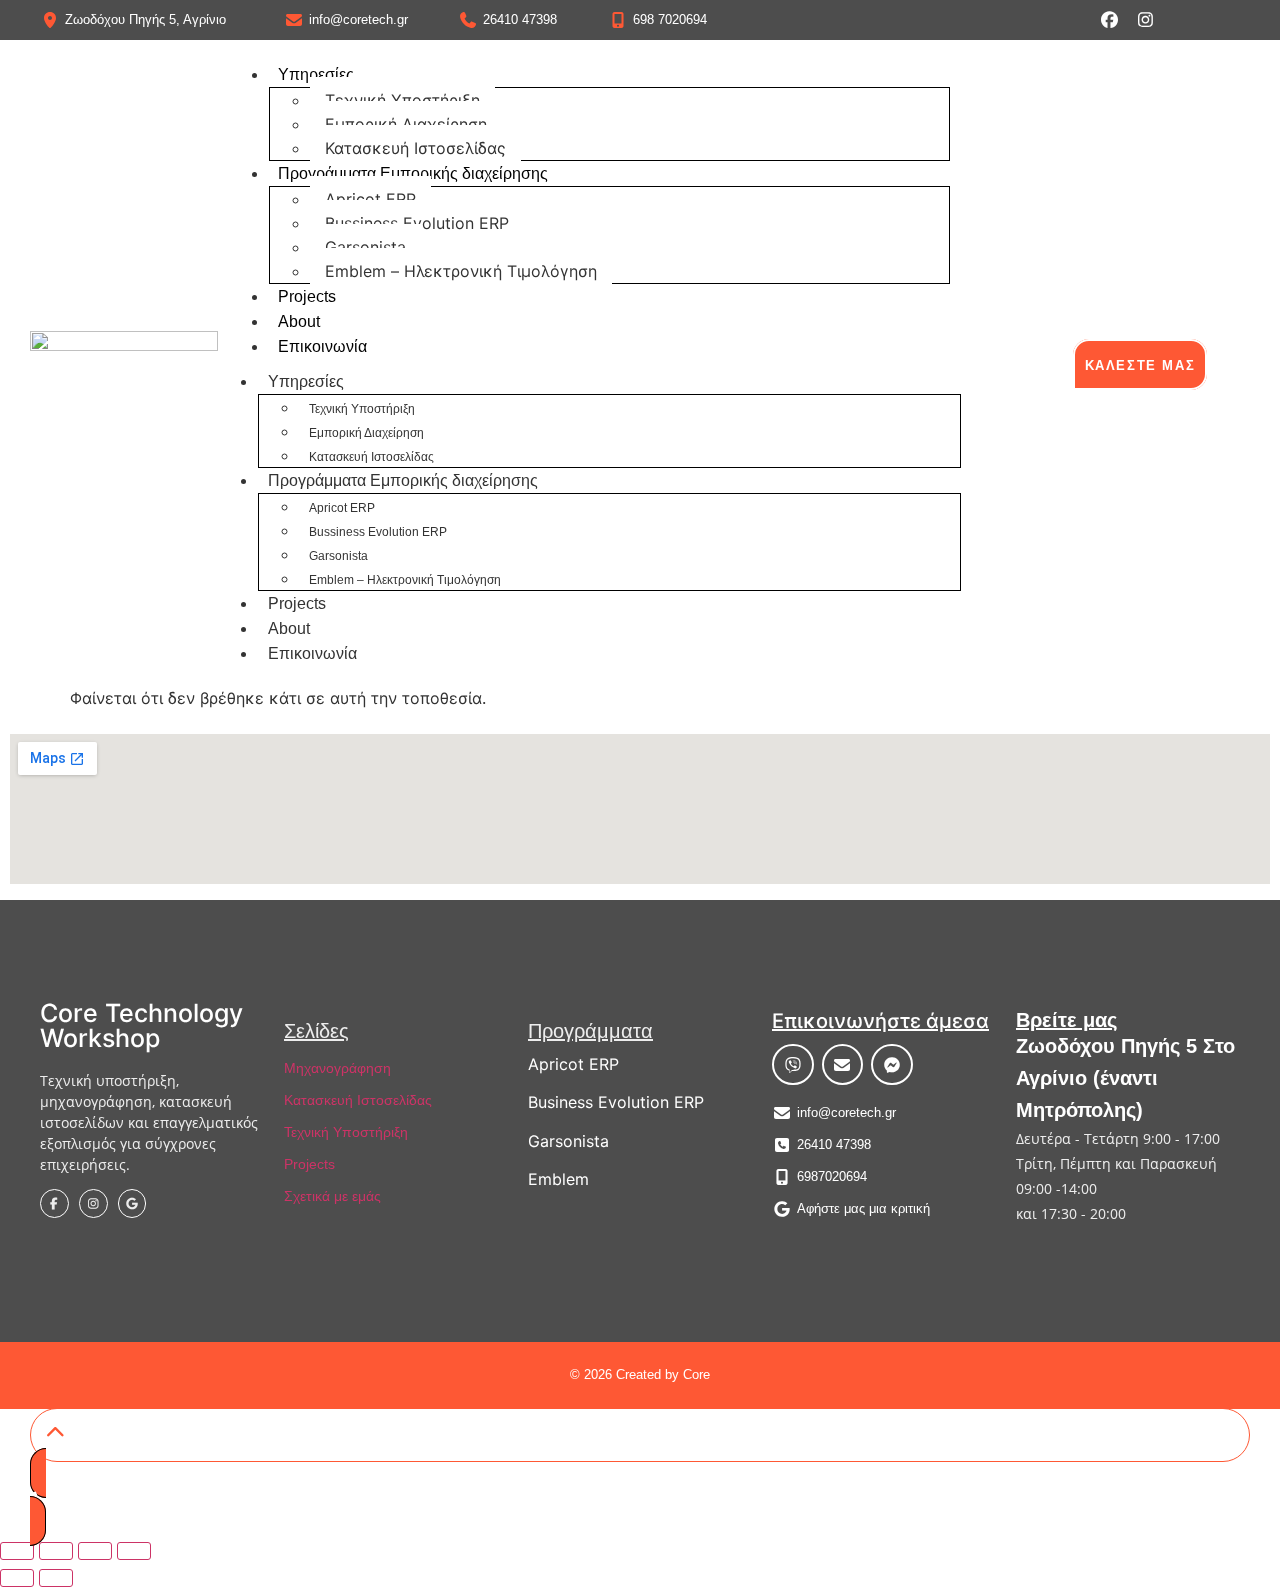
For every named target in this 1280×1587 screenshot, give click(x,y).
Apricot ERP (370, 199)
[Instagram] (1145, 19)
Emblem (558, 1179)
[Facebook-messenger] (892, 1065)
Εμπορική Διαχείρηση (406, 124)
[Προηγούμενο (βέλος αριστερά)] (17, 1578)
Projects (307, 296)
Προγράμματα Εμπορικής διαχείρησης (413, 173)
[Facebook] (1109, 19)
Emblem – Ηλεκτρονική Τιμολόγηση (461, 271)
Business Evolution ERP (616, 1102)
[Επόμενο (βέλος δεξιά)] (56, 1578)
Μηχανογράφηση (337, 1068)
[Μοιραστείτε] (95, 1551)
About (299, 321)
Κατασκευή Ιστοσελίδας (415, 148)
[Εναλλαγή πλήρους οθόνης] (56, 1551)
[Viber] (793, 1065)
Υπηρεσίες (316, 74)
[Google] (132, 1203)
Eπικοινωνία (322, 346)
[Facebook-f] (54, 1203)
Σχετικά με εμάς (332, 1196)
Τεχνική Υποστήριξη (402, 100)
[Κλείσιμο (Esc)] (134, 1551)
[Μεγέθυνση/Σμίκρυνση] (17, 1551)
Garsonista (365, 247)
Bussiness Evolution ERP (417, 223)
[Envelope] (843, 1065)
